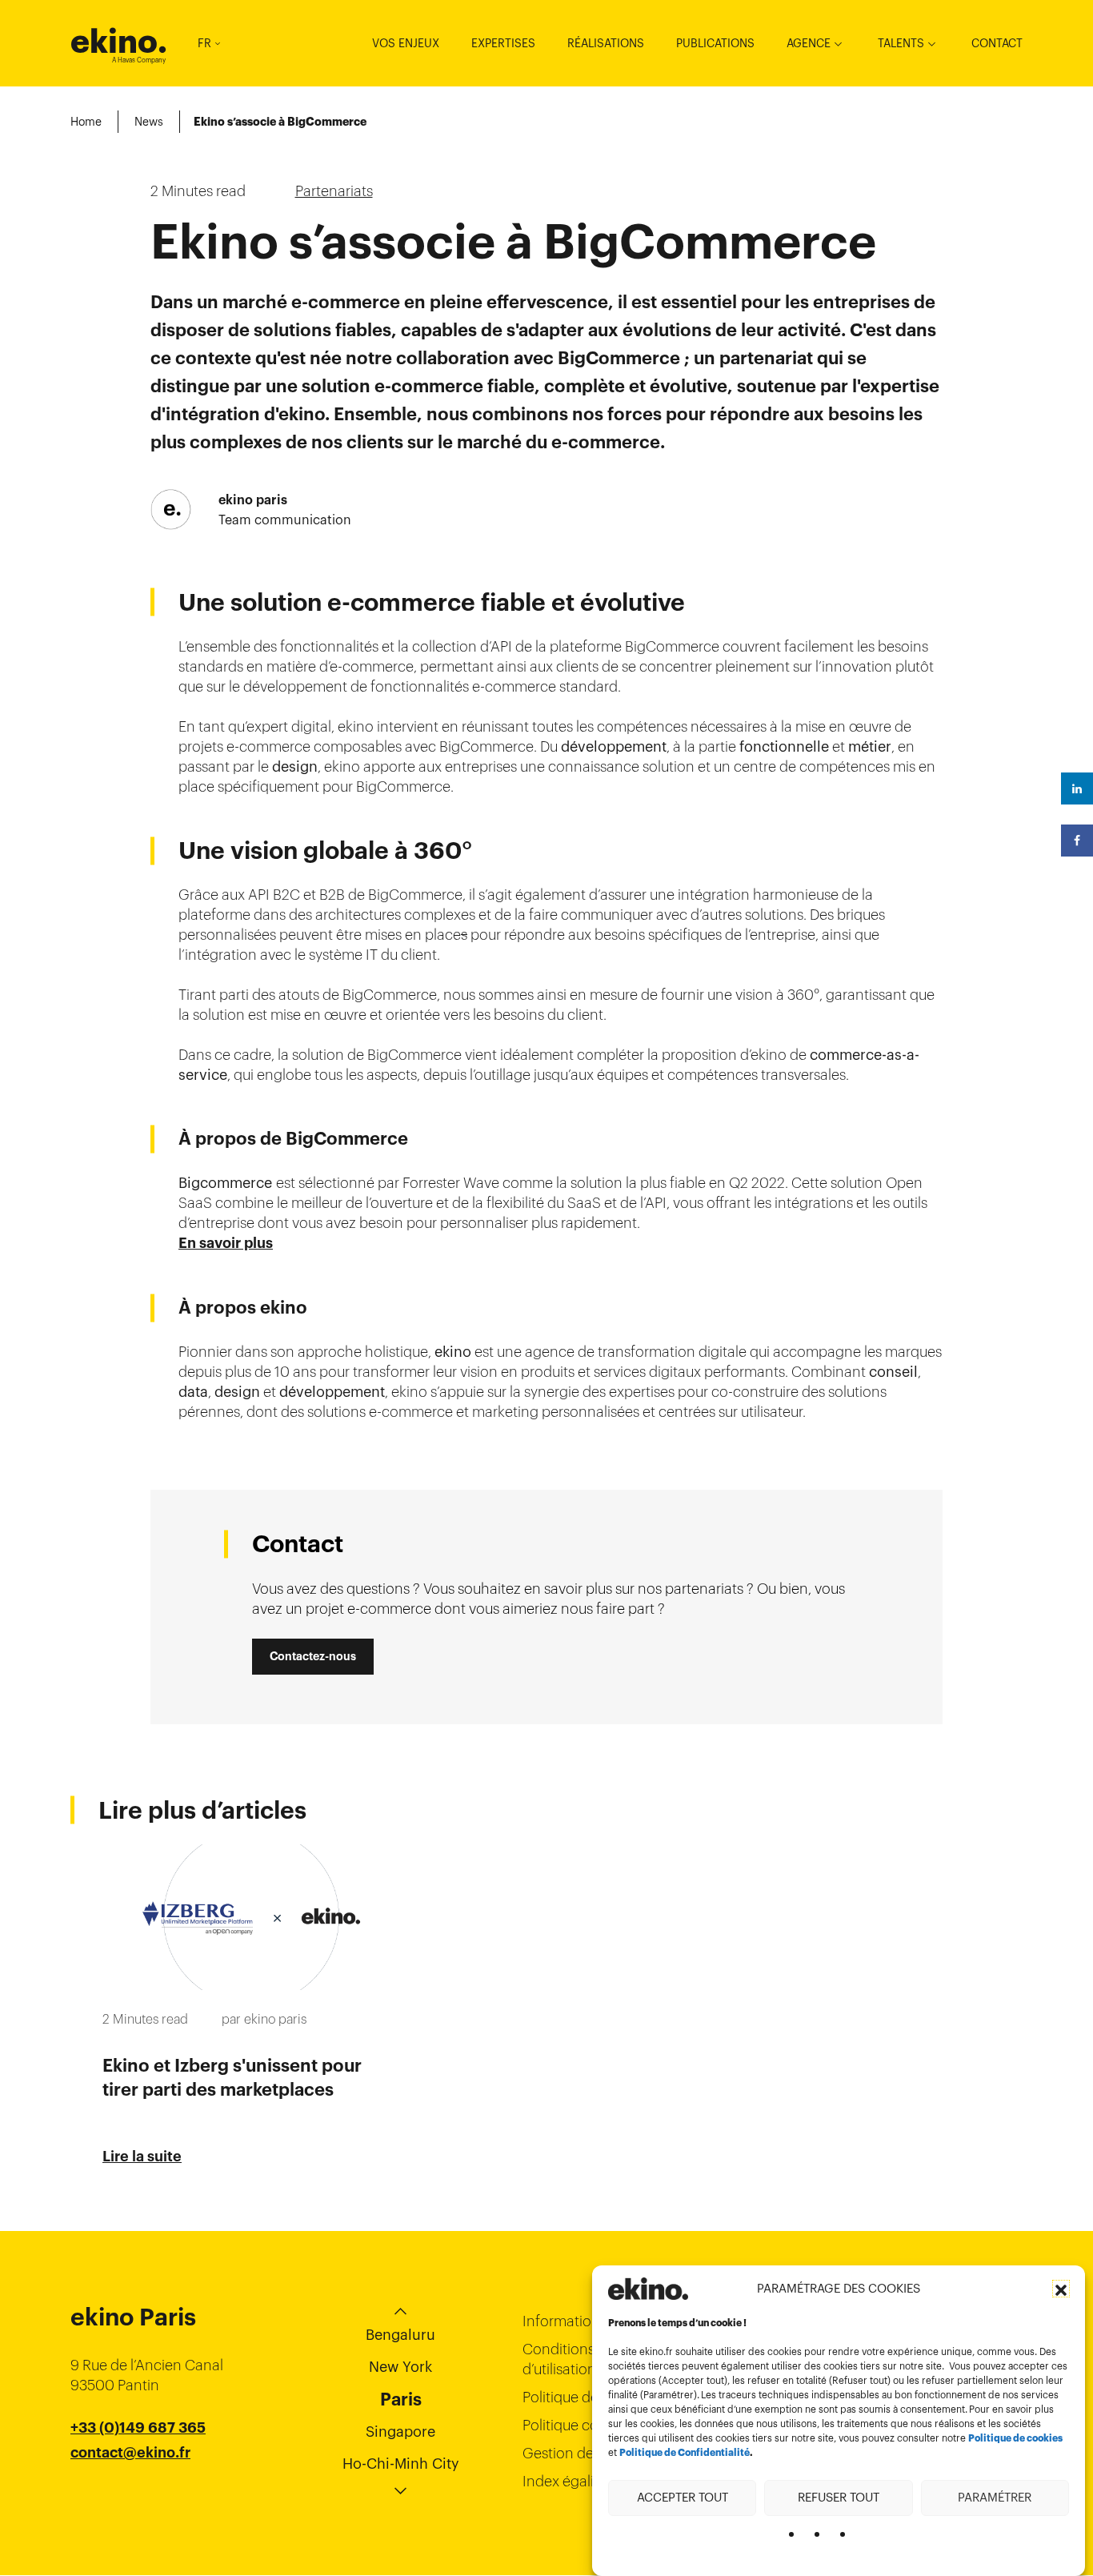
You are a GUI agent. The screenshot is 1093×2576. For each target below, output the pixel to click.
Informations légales (589, 2321)
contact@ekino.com (140, 2473)
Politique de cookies (1015, 2438)
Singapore (400, 2432)
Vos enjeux (406, 43)
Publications (715, 43)
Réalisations (606, 43)
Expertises (503, 43)
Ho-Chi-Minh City (401, 2464)
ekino (119, 41)
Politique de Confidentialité (685, 2453)
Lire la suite (142, 2157)
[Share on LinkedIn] (1077, 788)
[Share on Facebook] (1077, 841)
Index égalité (565, 2481)
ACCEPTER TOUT (683, 2497)
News (149, 122)
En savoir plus (226, 1243)
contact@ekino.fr (130, 2453)
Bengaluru (400, 2335)
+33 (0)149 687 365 (138, 2428)
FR (204, 43)
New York (400, 2367)
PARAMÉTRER (995, 2497)
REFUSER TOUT (839, 2497)
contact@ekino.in (131, 2493)
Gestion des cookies (588, 2453)
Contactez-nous (313, 1656)
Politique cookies (577, 2425)
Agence (809, 43)
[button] (1061, 2289)
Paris (401, 2399)
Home (86, 122)
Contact (997, 43)
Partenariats (334, 191)
